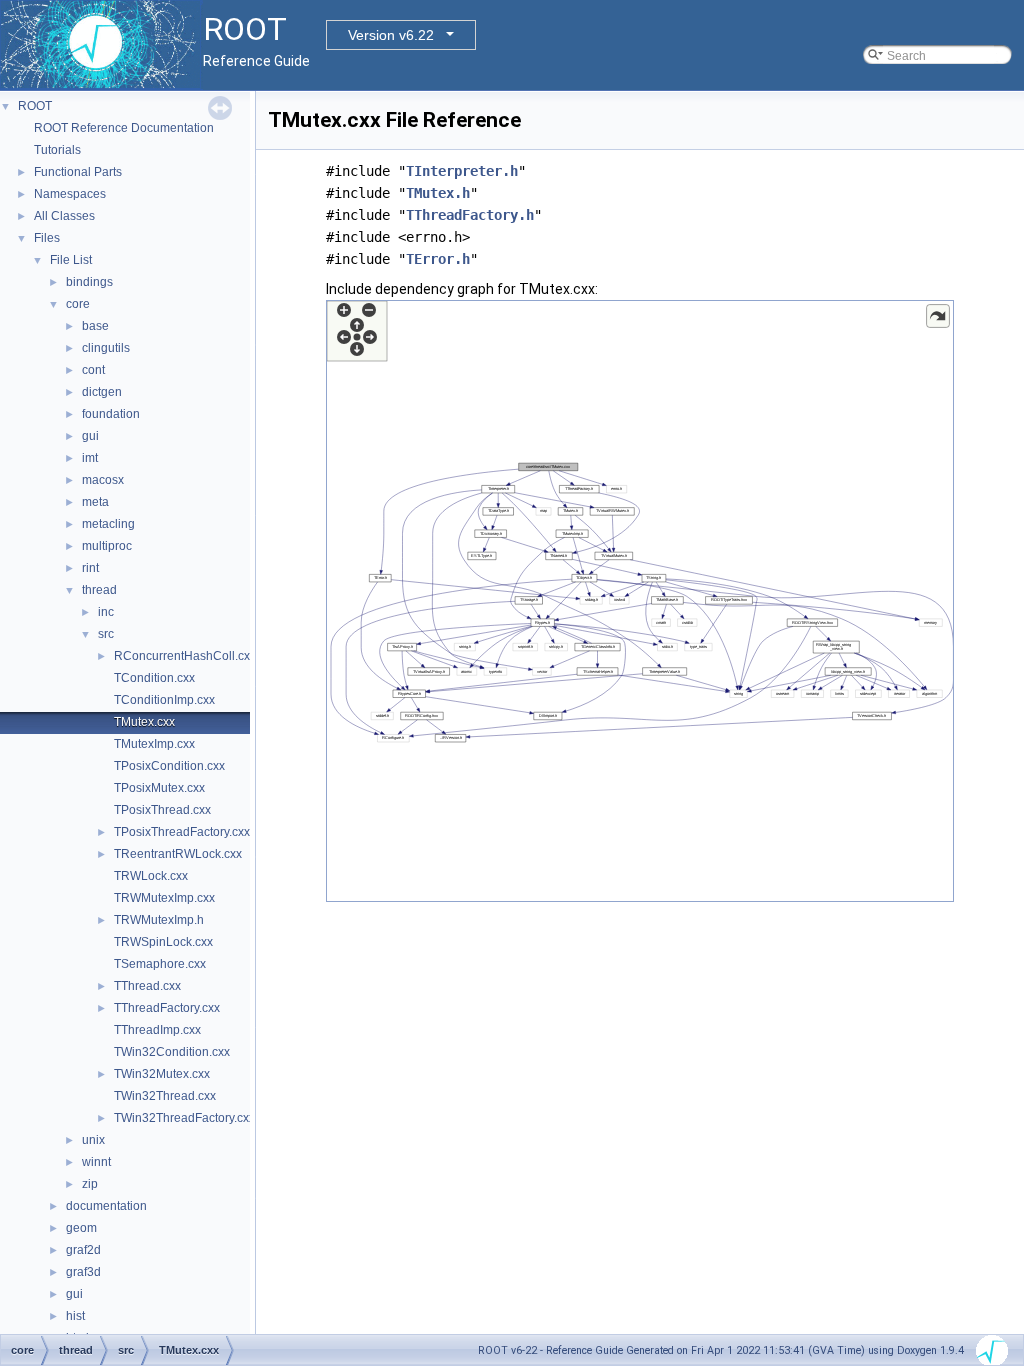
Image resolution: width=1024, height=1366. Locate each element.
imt (90, 458)
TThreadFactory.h (470, 215)
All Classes (64, 216)
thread (99, 590)
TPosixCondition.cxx (169, 766)
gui (90, 436)
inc (106, 612)
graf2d (83, 1250)
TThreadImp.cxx (157, 1030)
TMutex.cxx (144, 722)
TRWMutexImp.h (159, 920)
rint (90, 568)
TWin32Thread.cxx (165, 1096)
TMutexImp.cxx (154, 744)
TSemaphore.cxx (160, 964)
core (78, 304)
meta (95, 502)
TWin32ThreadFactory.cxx (184, 1118)
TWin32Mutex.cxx (162, 1074)
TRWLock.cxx (151, 876)
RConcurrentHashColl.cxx (185, 656)
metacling (108, 524)
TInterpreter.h (462, 171)
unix (93, 1140)
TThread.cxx (147, 986)
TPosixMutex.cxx (159, 788)
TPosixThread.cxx (162, 810)
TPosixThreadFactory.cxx (182, 832)
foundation (111, 414)
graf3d (83, 1272)
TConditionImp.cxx (164, 700)
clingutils (106, 348)
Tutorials (57, 150)
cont (93, 370)
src (106, 634)
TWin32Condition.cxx (172, 1052)
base (95, 326)
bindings (89, 282)
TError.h (438, 259)
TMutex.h (438, 193)
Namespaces (70, 194)
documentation (106, 1206)
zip (90, 1184)
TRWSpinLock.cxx (163, 942)
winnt (96, 1162)
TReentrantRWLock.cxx (178, 854)
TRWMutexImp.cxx (164, 898)
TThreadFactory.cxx (167, 1008)
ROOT (35, 106)
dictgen (102, 392)
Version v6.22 (391, 35)
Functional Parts (78, 172)
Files (47, 238)
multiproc (107, 546)
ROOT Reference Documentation (124, 128)
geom (81, 1228)
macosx (103, 480)
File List (71, 260)
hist (75, 1316)
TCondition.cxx (154, 678)
